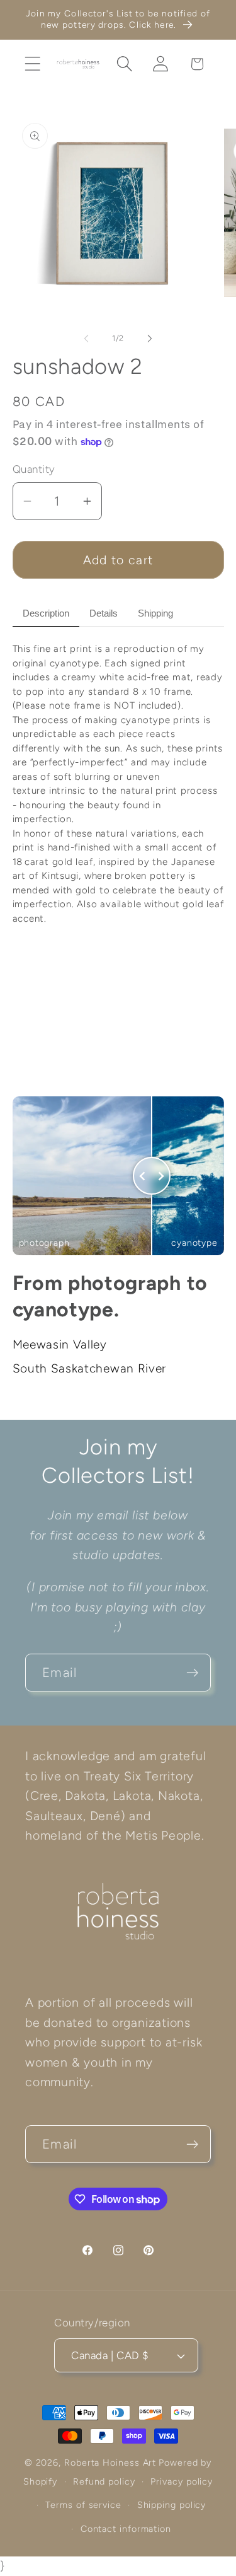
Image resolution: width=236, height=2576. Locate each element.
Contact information (126, 2529)
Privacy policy (182, 2481)
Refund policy (104, 2481)
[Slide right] (150, 339)
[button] (32, 64)
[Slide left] (86, 339)
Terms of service (83, 2505)
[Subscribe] (192, 1673)
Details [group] (104, 613)
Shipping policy (172, 2505)
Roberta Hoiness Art (110, 2463)
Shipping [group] (155, 613)
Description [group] (46, 613)
